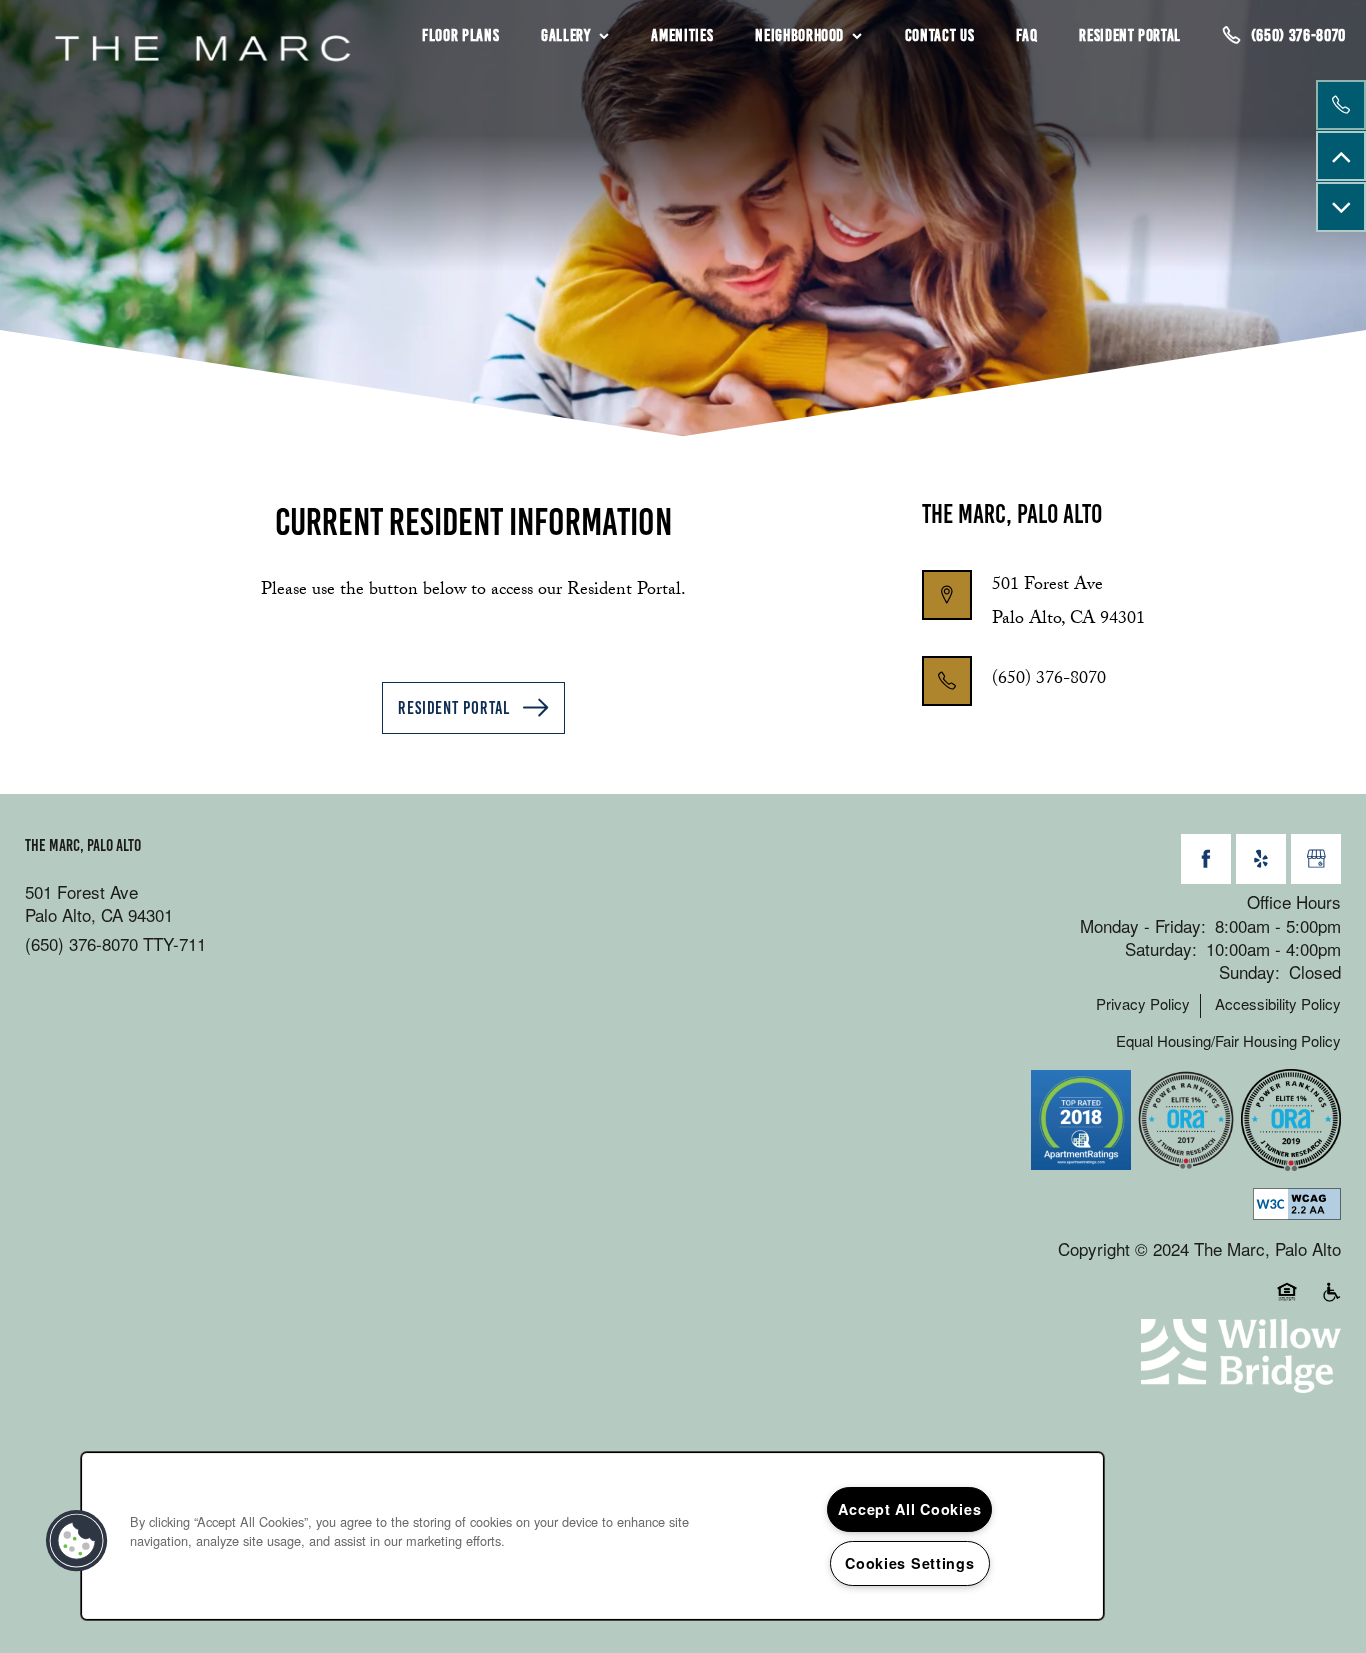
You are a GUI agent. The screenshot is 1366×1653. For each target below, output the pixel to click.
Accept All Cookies (909, 1509)
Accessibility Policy (1278, 1004)
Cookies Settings (910, 1563)
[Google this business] (1316, 859)
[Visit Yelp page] (1261, 859)
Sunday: (1249, 971)
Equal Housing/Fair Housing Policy (1228, 1041)
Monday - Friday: (1143, 925)
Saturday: (1161, 948)
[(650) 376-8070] (1341, 105)
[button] (473, 708)
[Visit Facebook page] (1206, 859)
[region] (592, 1536)
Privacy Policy (1143, 1004)
